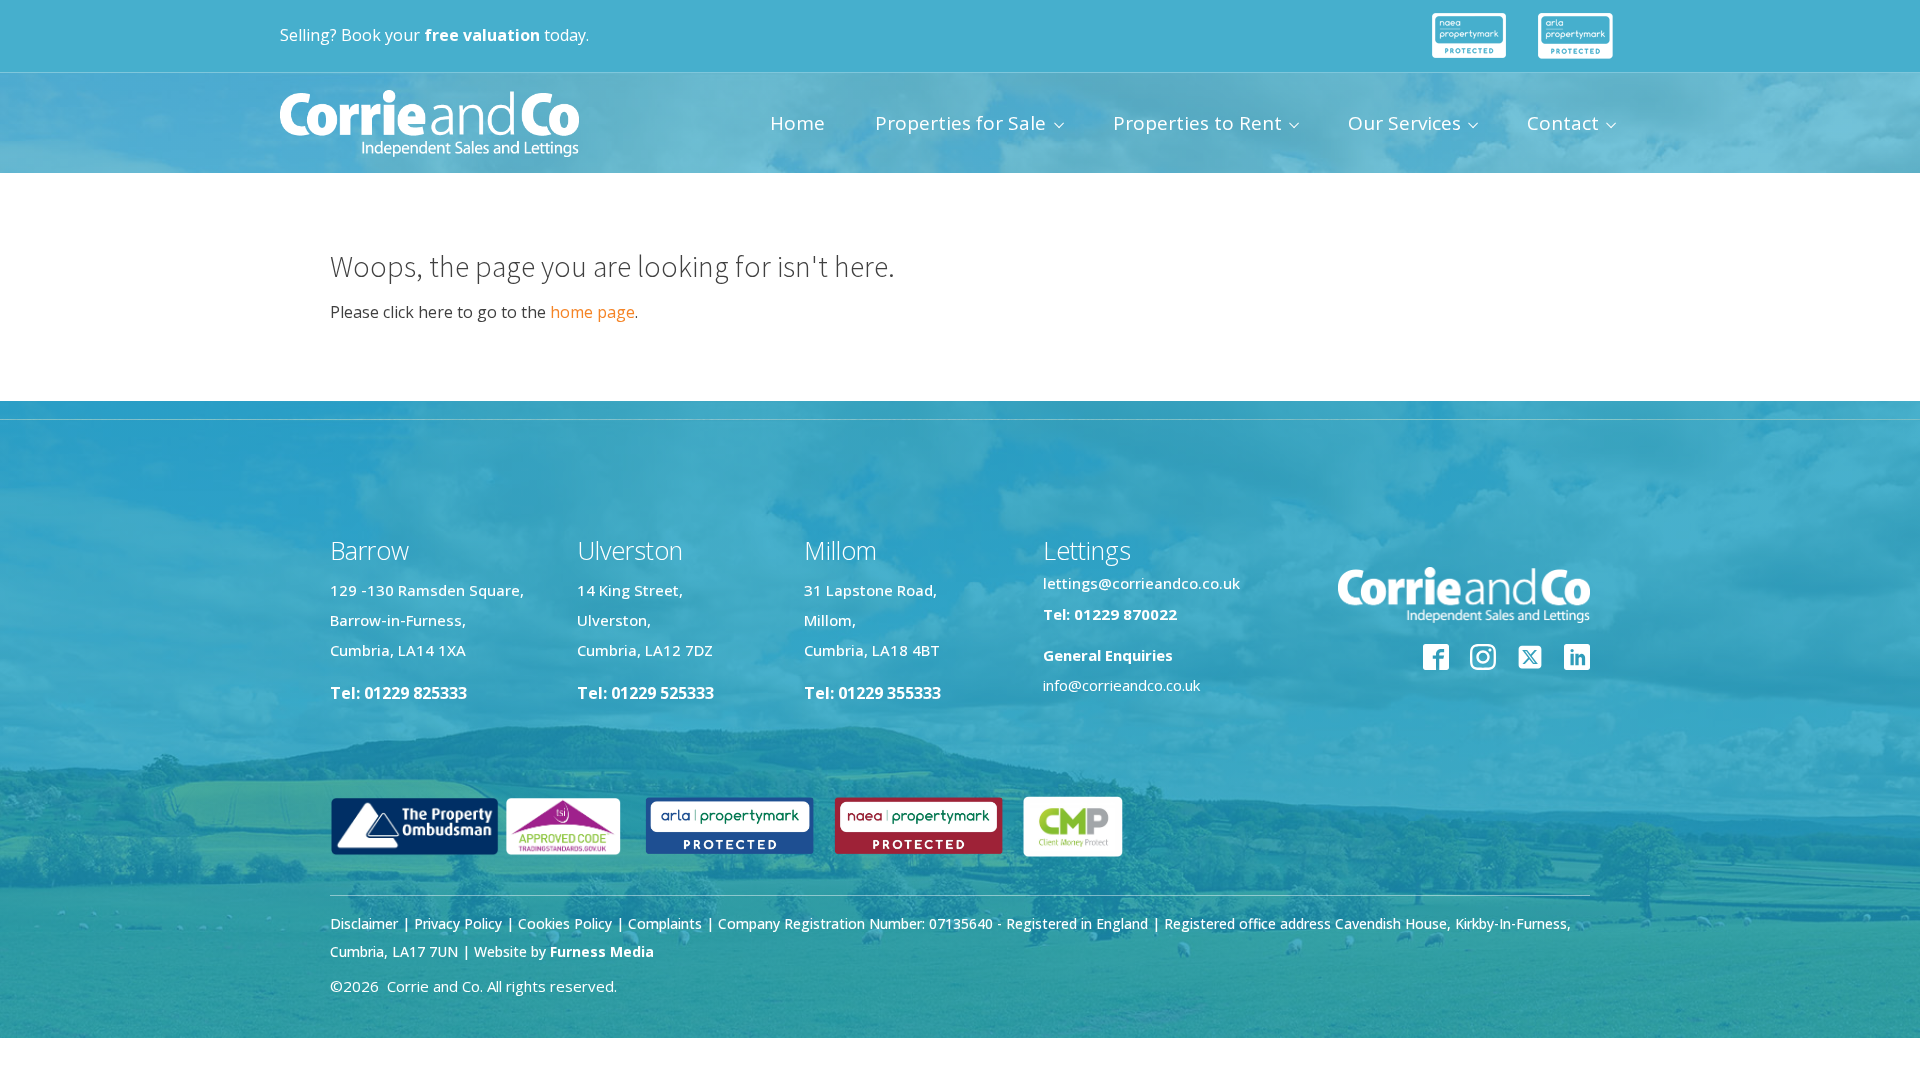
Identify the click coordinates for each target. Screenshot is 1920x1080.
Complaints (667, 923)
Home (797, 123)
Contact (1563, 123)
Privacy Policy (458, 923)
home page (592, 312)
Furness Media (602, 951)
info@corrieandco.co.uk (1121, 685)
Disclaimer (364, 923)
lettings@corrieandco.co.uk (1141, 583)
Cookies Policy (565, 923)
